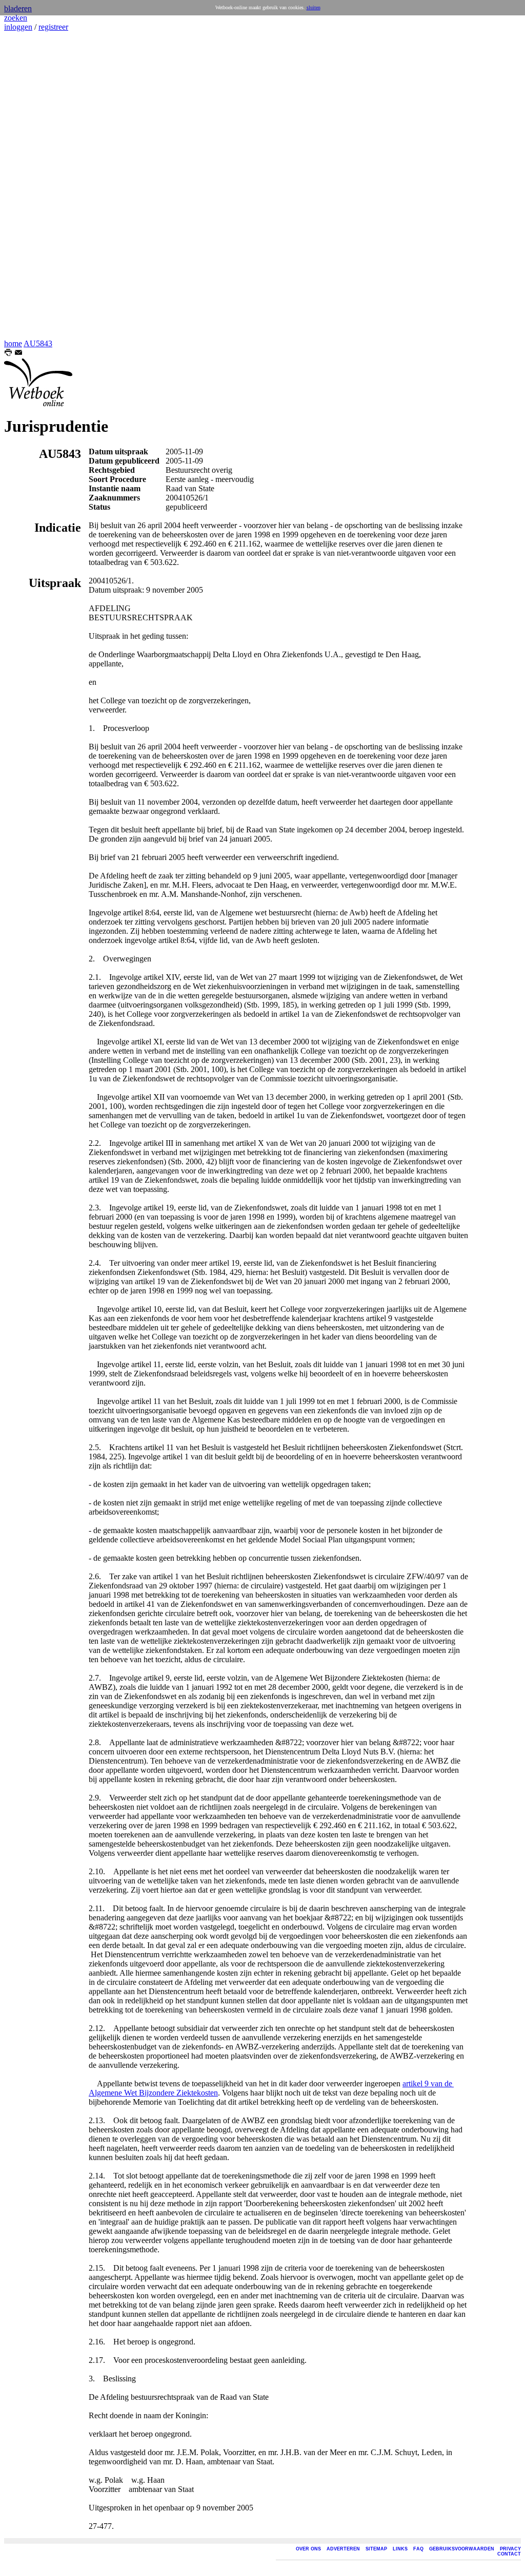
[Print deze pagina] (8, 354)
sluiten (314, 7)
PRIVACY (510, 2549)
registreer (53, 27)
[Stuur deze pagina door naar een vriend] (18, 354)
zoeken (16, 18)
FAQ (418, 2549)
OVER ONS (308, 2549)
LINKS (400, 2549)
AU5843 (38, 343)
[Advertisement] (35, 185)
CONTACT (509, 2554)
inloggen (18, 27)
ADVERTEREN (343, 2549)
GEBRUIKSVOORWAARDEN (462, 2549)
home (13, 343)
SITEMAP (376, 2549)
